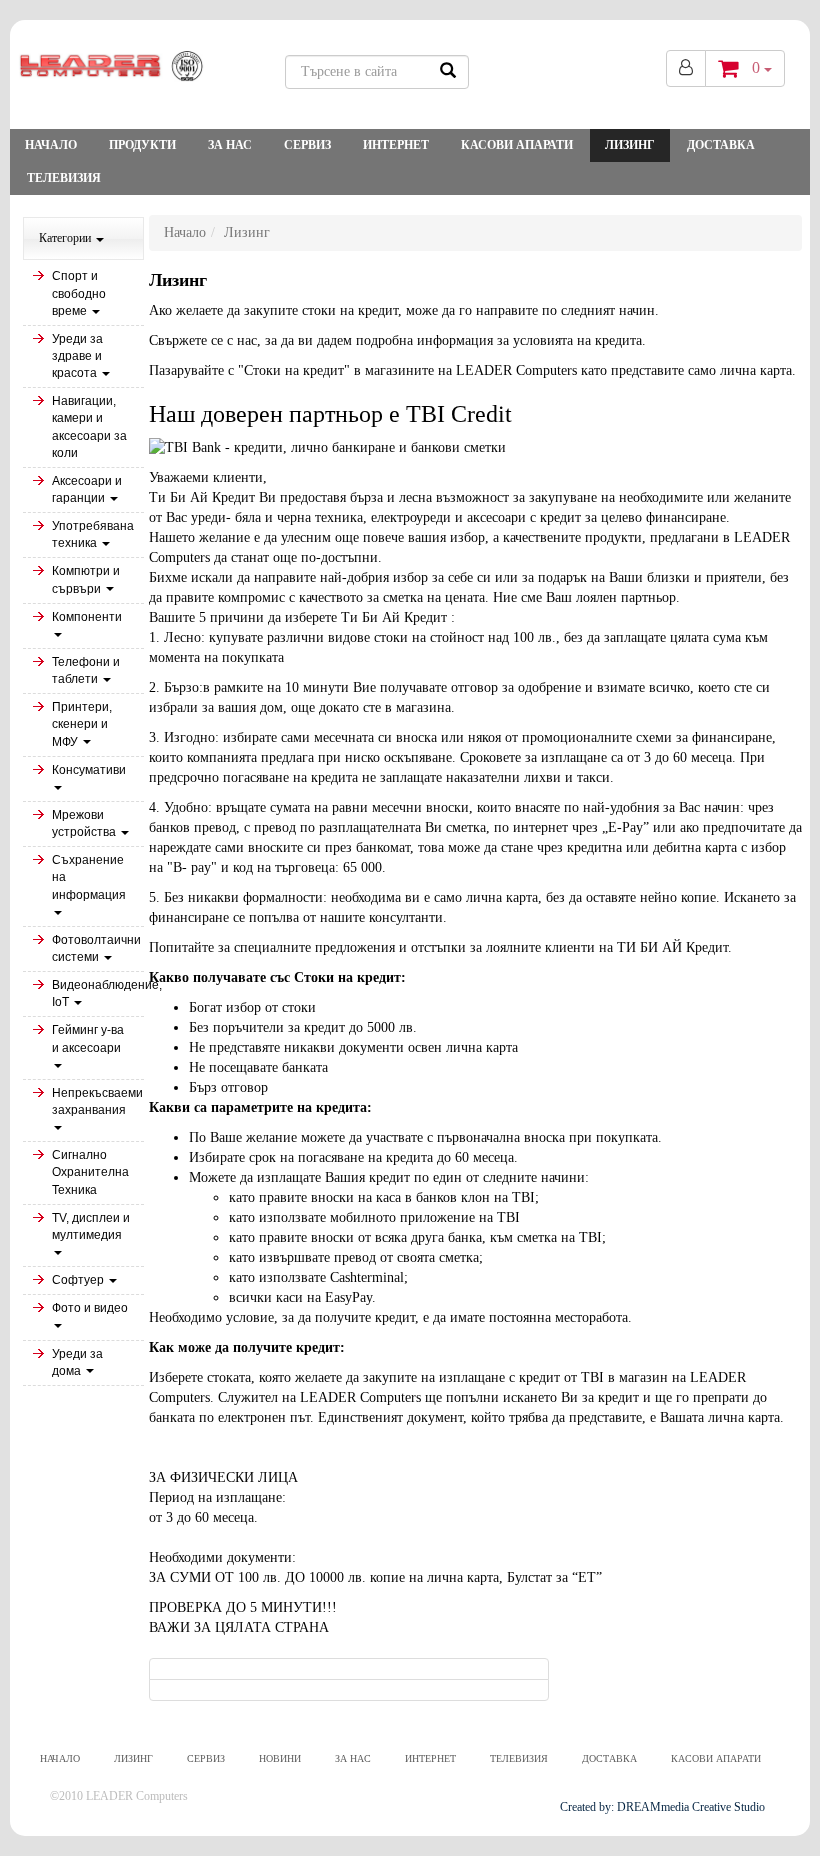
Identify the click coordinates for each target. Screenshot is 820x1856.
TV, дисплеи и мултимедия (91, 1226)
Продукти (142, 145)
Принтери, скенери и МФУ (82, 724)
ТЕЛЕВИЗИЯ (64, 178)
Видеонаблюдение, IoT (98, 993)
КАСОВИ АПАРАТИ (517, 145)
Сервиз (307, 145)
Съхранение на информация (89, 877)
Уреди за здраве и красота (77, 356)
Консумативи (89, 770)
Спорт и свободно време (79, 293)
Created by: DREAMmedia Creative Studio (662, 1807)
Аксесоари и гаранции (87, 489)
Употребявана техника (93, 534)
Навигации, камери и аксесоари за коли (89, 426)
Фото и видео (90, 1308)
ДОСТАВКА (721, 145)
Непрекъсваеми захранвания (97, 1101)
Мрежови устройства (85, 823)
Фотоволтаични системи (96, 948)
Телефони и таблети (86, 670)
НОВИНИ (280, 1758)
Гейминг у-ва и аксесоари (88, 1038)
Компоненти (87, 617)
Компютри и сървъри (86, 579)
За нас (230, 145)
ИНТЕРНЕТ (396, 145)
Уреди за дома (77, 1362)
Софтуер (79, 1280)
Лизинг (630, 145)
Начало (51, 145)
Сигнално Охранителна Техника (90, 1172)
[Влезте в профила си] (686, 68)
